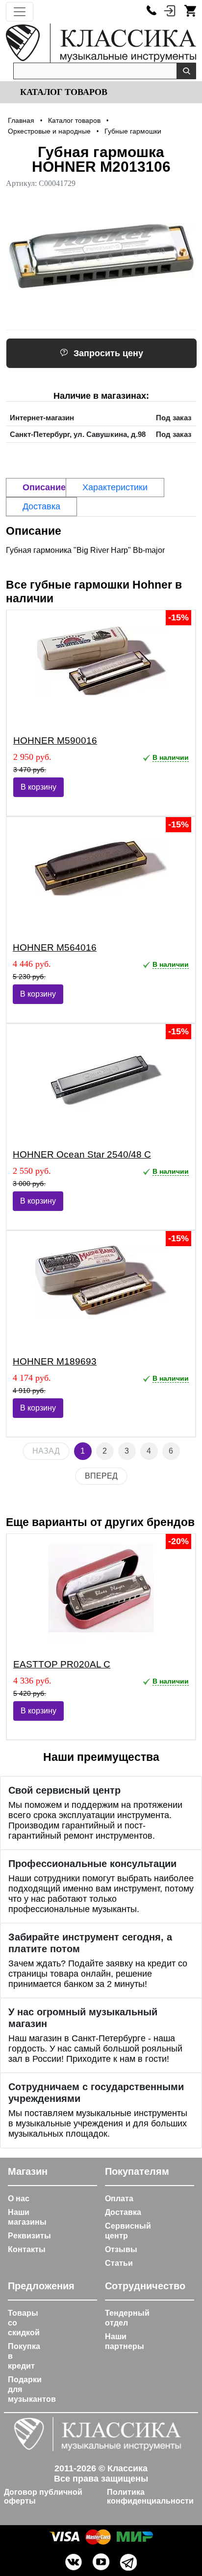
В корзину (38, 787)
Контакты (27, 2249)
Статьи (119, 2263)
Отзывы (121, 2249)
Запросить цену (108, 353)
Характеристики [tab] (115, 487)
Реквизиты (29, 2236)
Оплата (119, 2199)
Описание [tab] (44, 487)
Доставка (123, 2212)
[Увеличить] (101, 256)
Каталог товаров (63, 92)
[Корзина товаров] (190, 10)
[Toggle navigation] (20, 12)
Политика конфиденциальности (150, 2496)
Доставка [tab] (41, 506)
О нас (19, 2199)
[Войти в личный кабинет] (170, 10)
